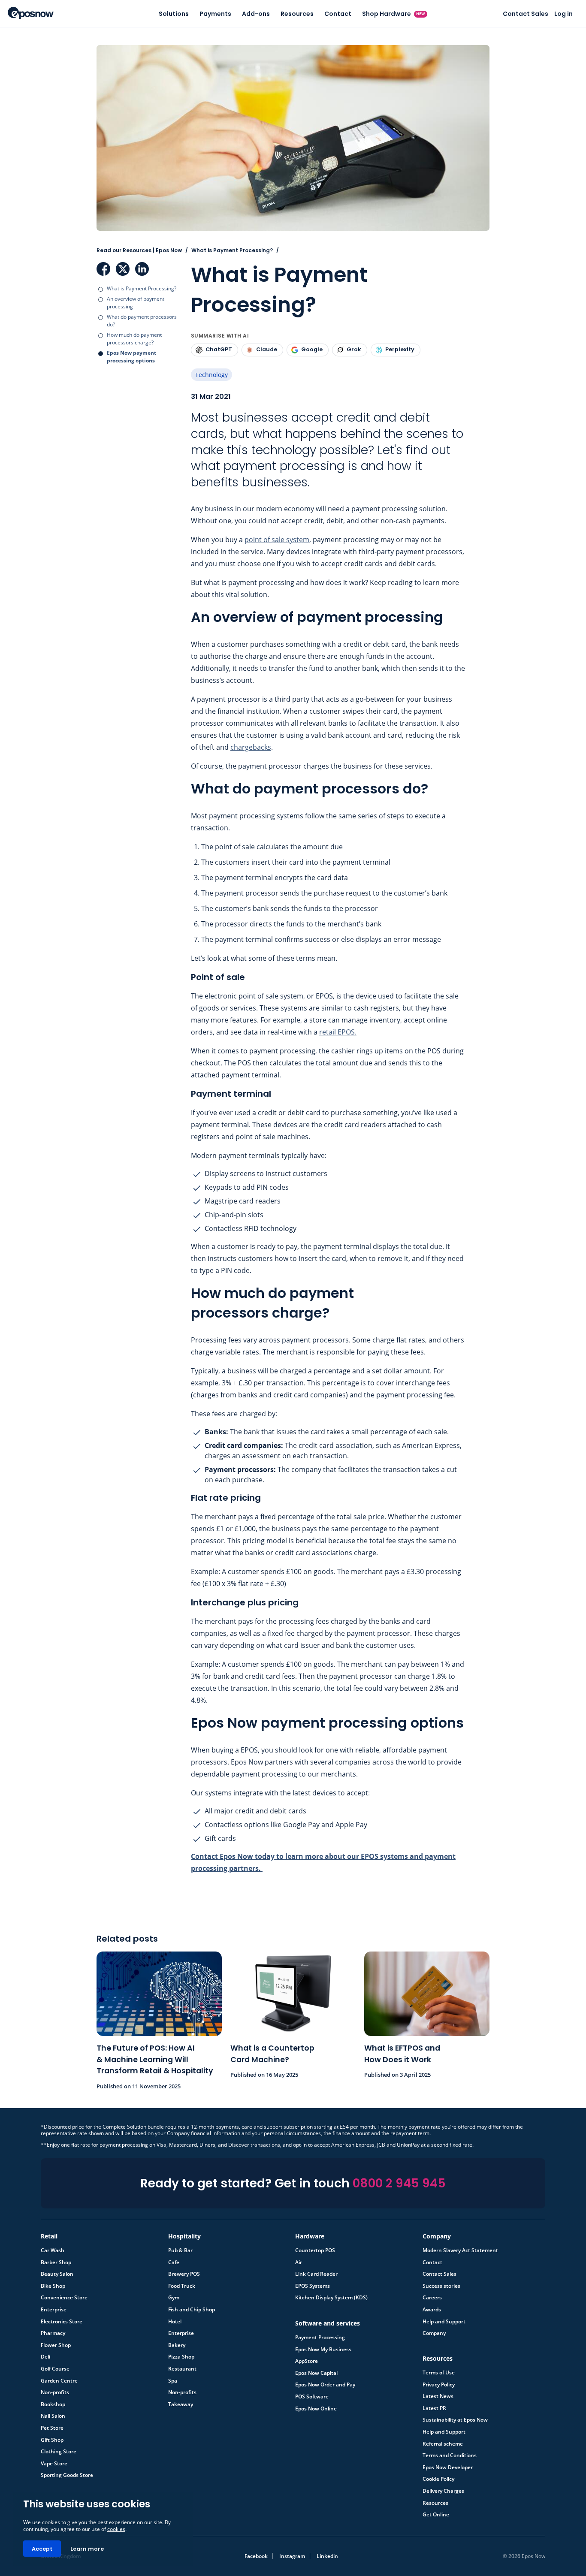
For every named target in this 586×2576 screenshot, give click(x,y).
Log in (563, 14)
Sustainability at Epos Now (455, 2420)
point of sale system (277, 540)
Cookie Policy (438, 2479)
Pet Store (52, 2428)
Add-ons (256, 14)
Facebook (103, 269)
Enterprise (54, 2310)
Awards (432, 2310)
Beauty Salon (57, 2274)
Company (434, 2333)
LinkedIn (142, 269)
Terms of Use (439, 2373)
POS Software (312, 2397)
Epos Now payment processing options (131, 357)
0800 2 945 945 (399, 2183)
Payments (215, 14)
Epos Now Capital (316, 2373)
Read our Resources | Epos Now (139, 250)
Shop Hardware (394, 14)
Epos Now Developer (448, 2467)
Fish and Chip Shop (192, 2310)
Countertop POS (315, 2250)
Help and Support (444, 2322)
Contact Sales (526, 14)
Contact (338, 14)
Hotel (175, 2322)
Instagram (292, 2556)
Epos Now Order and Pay (325, 2385)
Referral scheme (443, 2444)
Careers (432, 2298)
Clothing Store (59, 2452)
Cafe (174, 2262)
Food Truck (182, 2286)
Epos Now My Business (323, 2350)
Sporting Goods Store (67, 2475)
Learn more (87, 2549)
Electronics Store (62, 2322)
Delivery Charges (443, 2491)
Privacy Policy (439, 2385)
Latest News (438, 2396)
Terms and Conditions (450, 2455)
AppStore (307, 2361)
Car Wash (53, 2250)
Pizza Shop (181, 2357)
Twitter (123, 269)
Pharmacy (53, 2333)
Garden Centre (59, 2381)
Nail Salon (53, 2416)
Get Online (436, 2515)
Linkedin (327, 2556)
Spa (173, 2381)
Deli (45, 2357)
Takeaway (181, 2404)
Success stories (441, 2286)
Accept (42, 2549)
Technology (211, 375)
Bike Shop (53, 2286)
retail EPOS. (338, 1032)
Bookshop (53, 2404)
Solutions (174, 14)
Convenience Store (64, 2298)
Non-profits (55, 2392)
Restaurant (182, 2369)
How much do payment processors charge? (134, 339)
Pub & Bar (180, 2250)
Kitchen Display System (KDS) (331, 2298)
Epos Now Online (316, 2409)
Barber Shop (56, 2262)
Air (299, 2262)
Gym (174, 2298)
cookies (116, 2529)
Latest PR (434, 2408)
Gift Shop (52, 2440)
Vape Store (54, 2464)
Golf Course (55, 2369)
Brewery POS (184, 2274)
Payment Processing (320, 2338)
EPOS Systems (313, 2286)
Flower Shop (56, 2345)
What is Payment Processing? (142, 288)
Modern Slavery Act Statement (460, 2250)
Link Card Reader (316, 2274)
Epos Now (31, 13)
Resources (297, 14)
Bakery (177, 2345)
